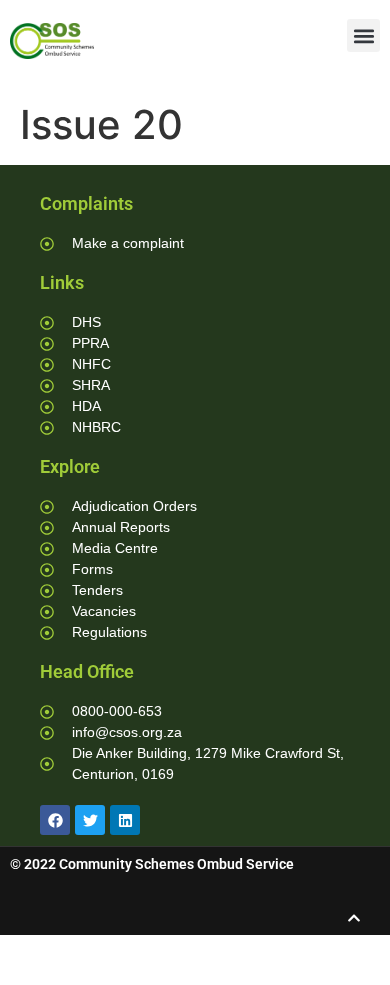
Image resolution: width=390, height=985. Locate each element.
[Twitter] (90, 820)
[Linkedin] (125, 820)
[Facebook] (55, 820)
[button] (363, 35)
